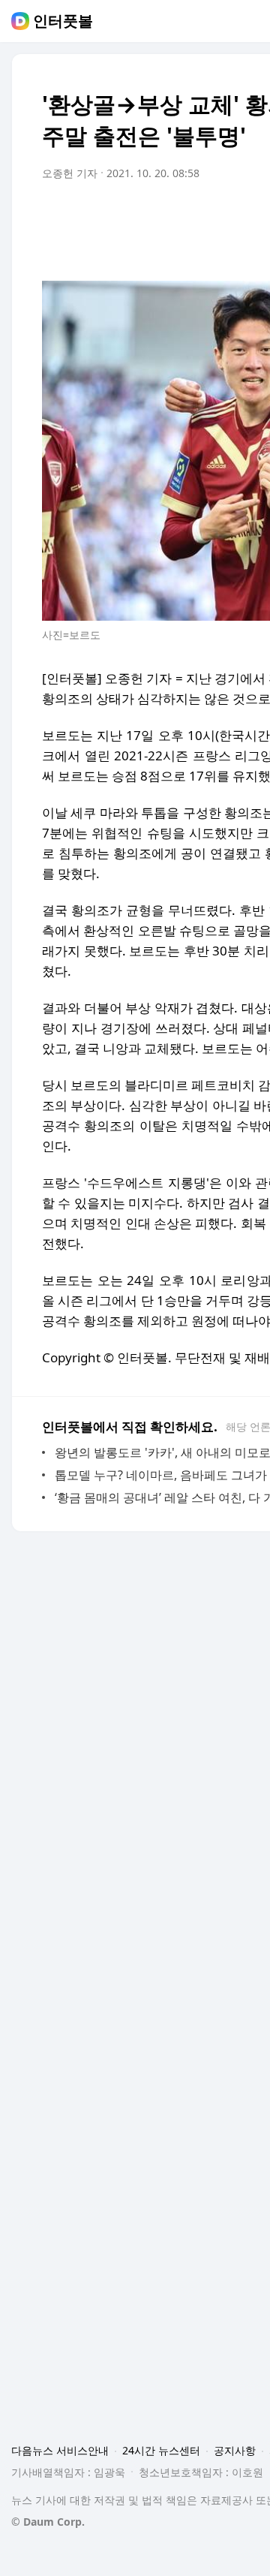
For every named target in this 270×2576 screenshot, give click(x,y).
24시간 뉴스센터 (161, 2450)
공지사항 (235, 2450)
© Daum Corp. (48, 2522)
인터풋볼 (63, 21)
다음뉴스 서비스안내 (60, 2450)
